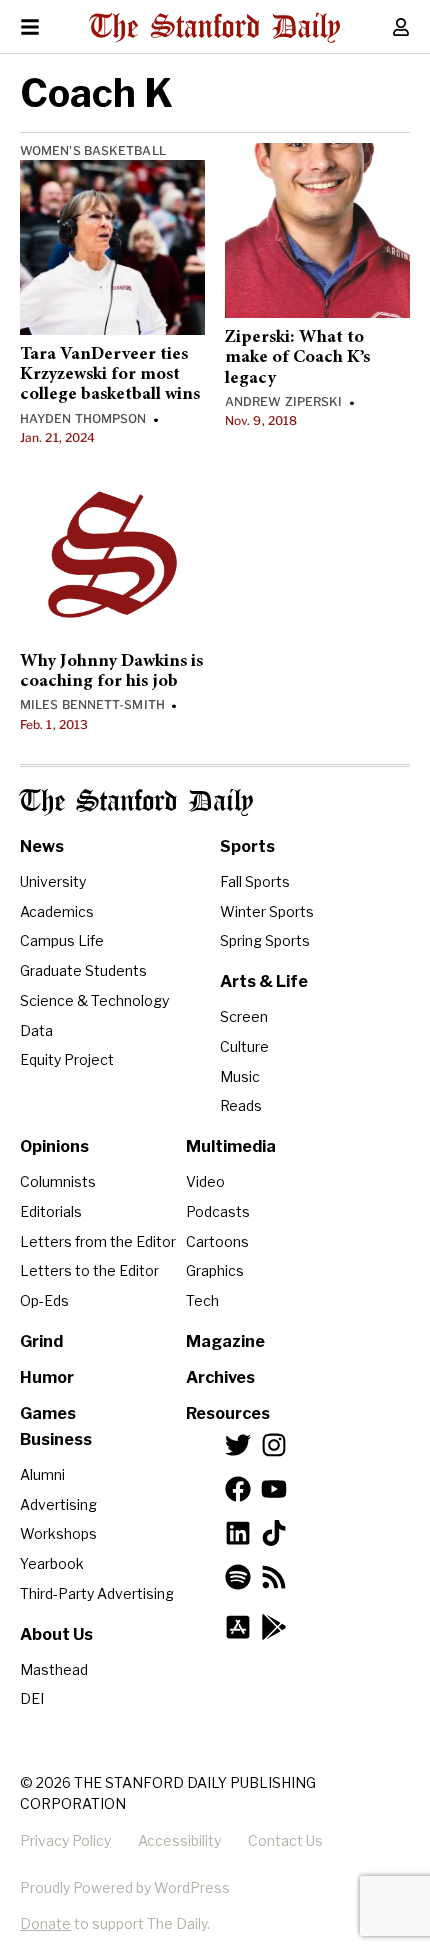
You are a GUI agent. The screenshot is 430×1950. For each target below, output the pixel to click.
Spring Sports (265, 940)
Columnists (58, 1181)
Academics (57, 911)
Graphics (215, 1270)
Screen (244, 1016)
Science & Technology (94, 1000)
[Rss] (274, 1577)
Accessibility (179, 1840)
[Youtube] (274, 1489)
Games (48, 1413)
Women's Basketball (93, 150)
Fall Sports (255, 881)
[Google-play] (274, 1627)
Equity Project (67, 1059)
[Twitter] (238, 1445)
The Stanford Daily (136, 802)
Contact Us (285, 1840)
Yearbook (52, 1563)
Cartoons (217, 1241)
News (42, 846)
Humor (47, 1377)
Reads (241, 1105)
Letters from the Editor (98, 1241)
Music (240, 1076)
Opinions (54, 1146)
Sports (247, 846)
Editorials (51, 1211)
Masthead (54, 1669)
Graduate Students (83, 970)
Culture (244, 1046)
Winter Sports (267, 911)
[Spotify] (238, 1577)
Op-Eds (44, 1300)
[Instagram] (274, 1445)
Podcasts (218, 1211)
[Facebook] (238, 1489)
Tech (202, 1300)
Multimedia (231, 1146)
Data (36, 1030)
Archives (220, 1377)
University (53, 881)
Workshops (58, 1533)
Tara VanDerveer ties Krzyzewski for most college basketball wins (110, 375)
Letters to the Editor (89, 1270)
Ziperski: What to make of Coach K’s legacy (297, 358)
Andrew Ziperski (284, 401)
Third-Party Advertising (97, 1593)
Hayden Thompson (83, 418)
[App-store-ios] (238, 1627)
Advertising (58, 1504)
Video (205, 1181)
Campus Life (62, 940)
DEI (32, 1698)
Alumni (42, 1474)
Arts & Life (264, 981)
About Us (56, 1634)
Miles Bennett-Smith (92, 704)
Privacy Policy (65, 1840)
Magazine (225, 1341)
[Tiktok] (274, 1533)
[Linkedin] (238, 1533)
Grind (41, 1341)
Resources (228, 1413)
